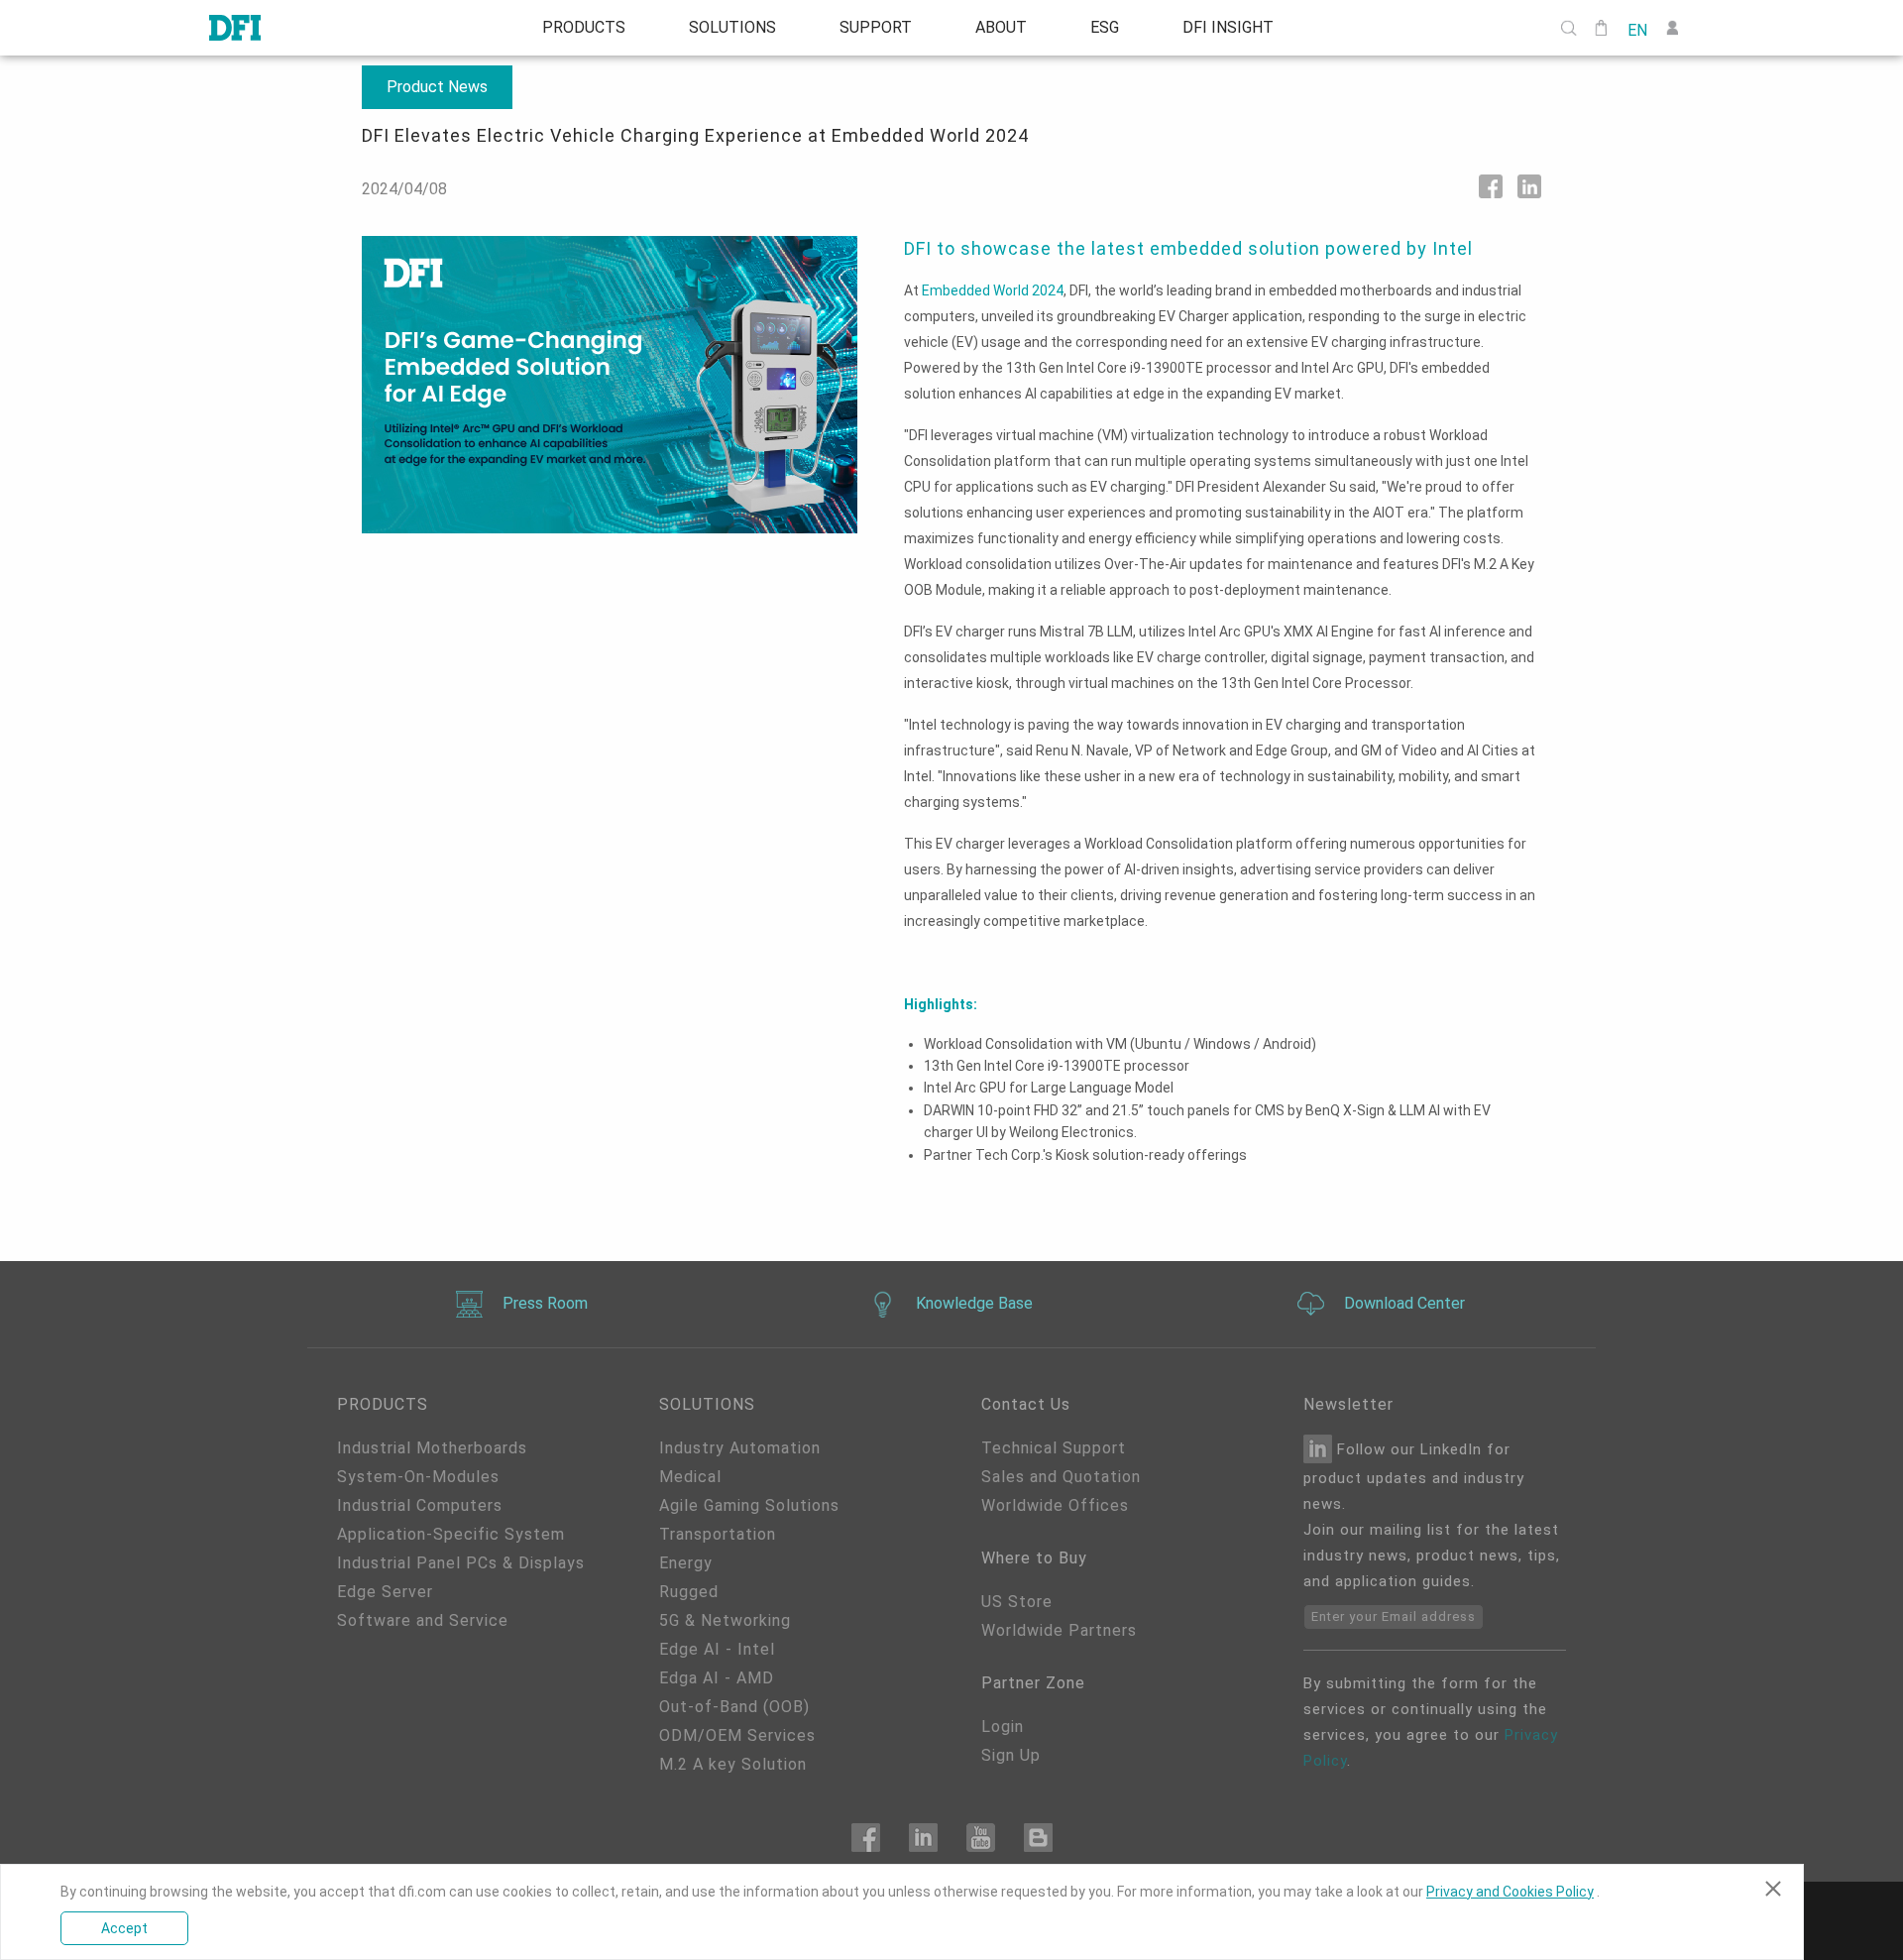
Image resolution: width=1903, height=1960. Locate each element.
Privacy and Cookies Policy (1510, 1892)
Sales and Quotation (1061, 1477)
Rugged (689, 1592)
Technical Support (1054, 1448)
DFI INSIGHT (1228, 28)
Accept (124, 1928)
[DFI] (235, 28)
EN (1637, 29)
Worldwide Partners (1059, 1630)
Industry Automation (740, 1448)
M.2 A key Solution (733, 1764)
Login (1003, 1727)
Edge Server (385, 1592)
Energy (686, 1563)
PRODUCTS (584, 28)
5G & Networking (725, 1620)
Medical (690, 1477)
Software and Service (423, 1620)
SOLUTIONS (732, 28)
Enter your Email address (1394, 1616)
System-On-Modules (418, 1477)
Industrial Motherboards (432, 1448)
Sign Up (1011, 1755)
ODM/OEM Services (737, 1735)
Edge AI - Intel (717, 1649)
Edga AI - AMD (717, 1678)
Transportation (718, 1534)
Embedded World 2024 (993, 290)
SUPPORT (876, 28)
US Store (1017, 1602)
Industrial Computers (420, 1505)
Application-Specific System (451, 1534)
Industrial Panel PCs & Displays (461, 1563)
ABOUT (1001, 28)
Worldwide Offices (1055, 1505)
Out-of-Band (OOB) (734, 1707)
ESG (1105, 28)
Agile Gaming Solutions (749, 1505)
